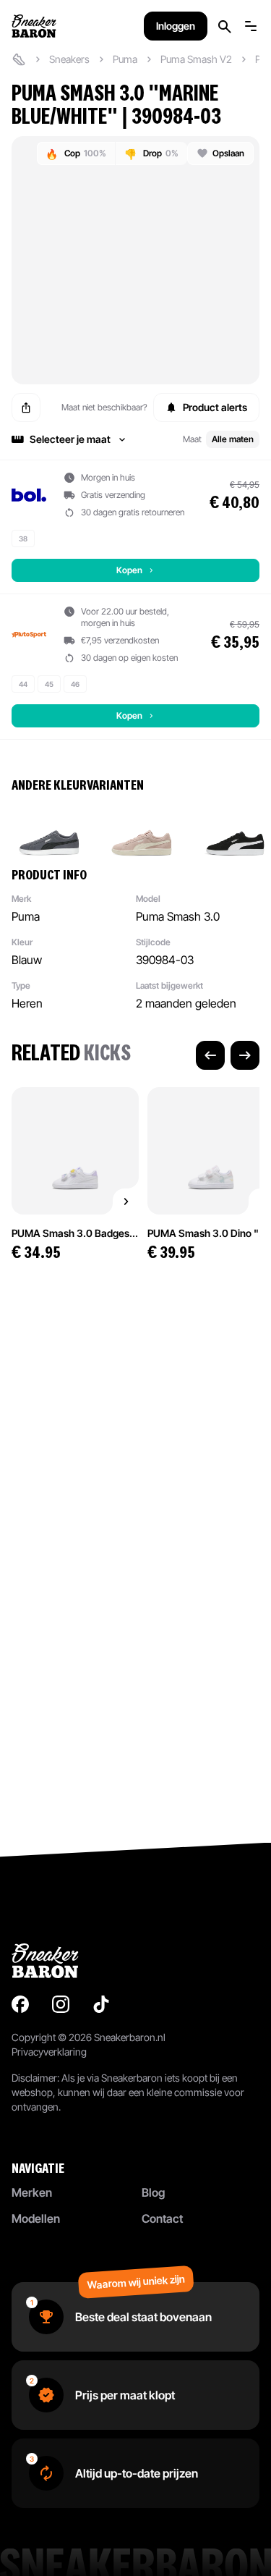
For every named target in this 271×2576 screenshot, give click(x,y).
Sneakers (69, 59)
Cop (76, 154)
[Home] (19, 59)
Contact (162, 2218)
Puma (125, 59)
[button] (135, 439)
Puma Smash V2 (196, 59)
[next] (245, 1055)
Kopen (129, 570)
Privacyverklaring (49, 2052)
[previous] (210, 1055)
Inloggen (176, 26)
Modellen (36, 2218)
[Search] (225, 26)
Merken (32, 2192)
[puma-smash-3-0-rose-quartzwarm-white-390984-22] (142, 829)
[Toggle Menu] (251, 26)
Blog (153, 2192)
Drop (151, 154)
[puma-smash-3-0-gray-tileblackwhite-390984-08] (49, 829)
